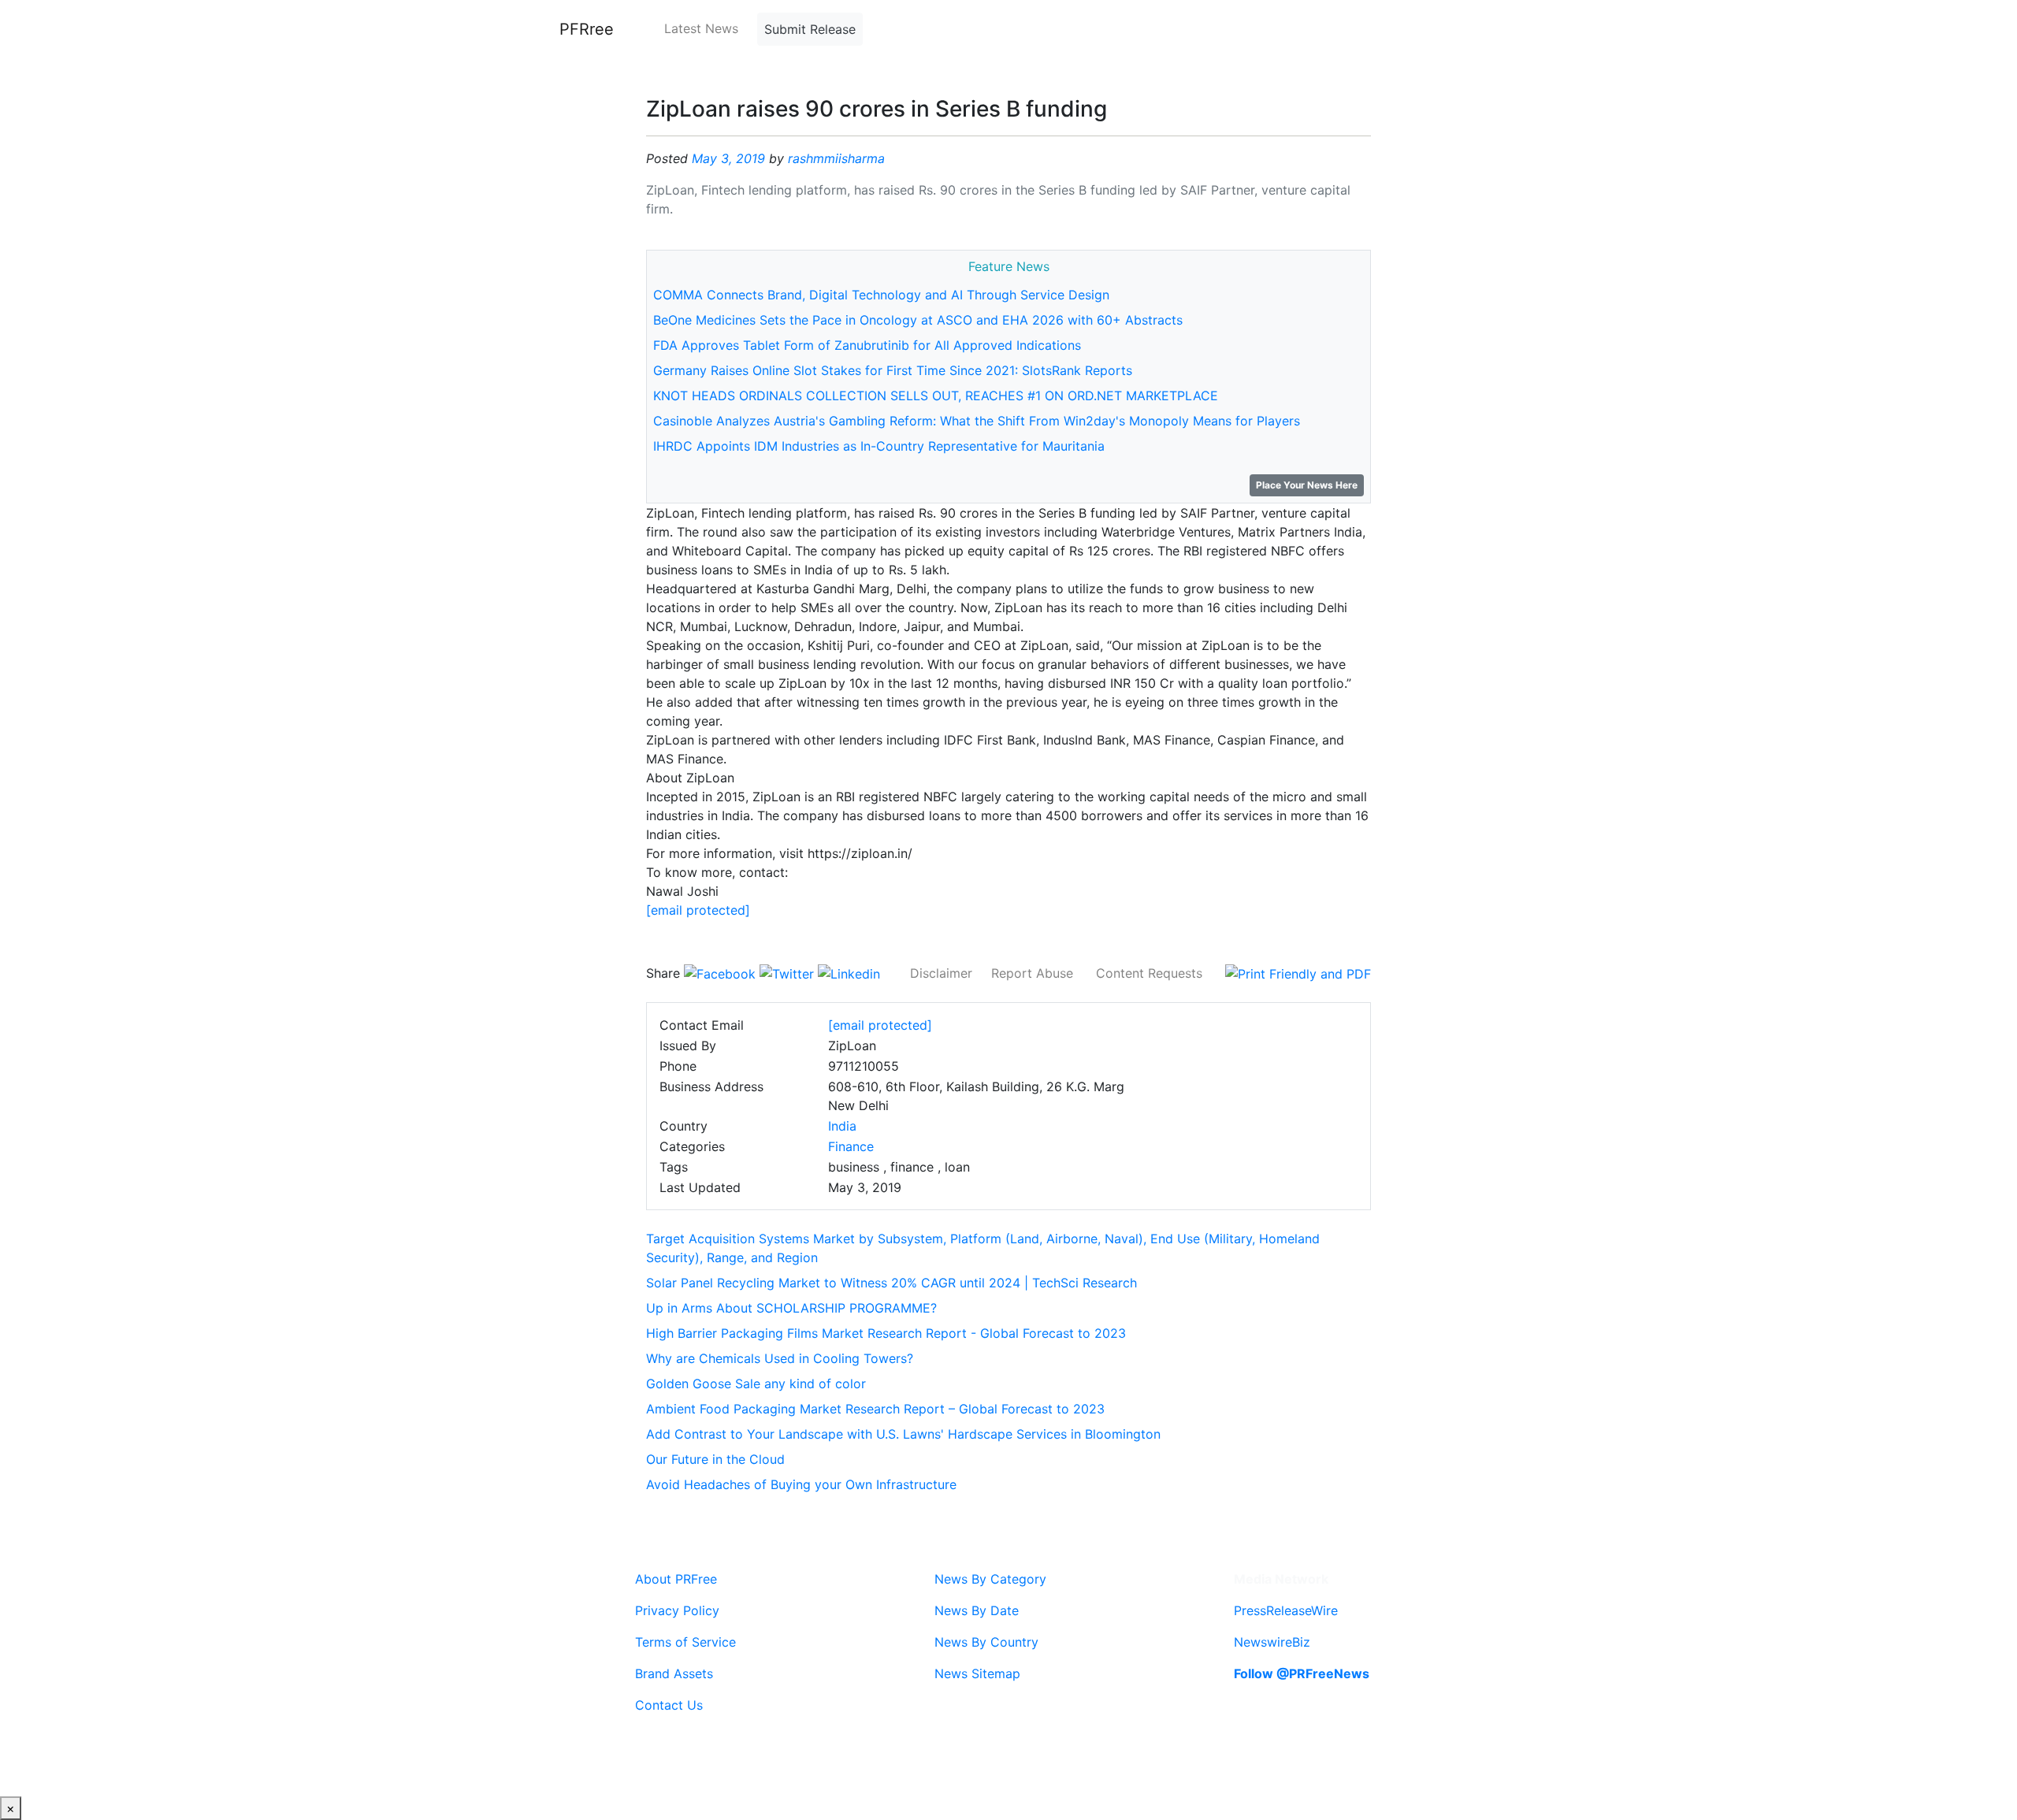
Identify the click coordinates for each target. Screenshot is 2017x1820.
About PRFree (676, 1579)
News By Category (990, 1579)
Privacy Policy (677, 1610)
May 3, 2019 (728, 158)
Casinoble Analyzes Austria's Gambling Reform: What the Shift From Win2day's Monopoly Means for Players (977, 421)
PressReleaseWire (1286, 1610)
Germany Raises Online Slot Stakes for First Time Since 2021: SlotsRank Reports (893, 370)
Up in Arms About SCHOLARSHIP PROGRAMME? (791, 1308)
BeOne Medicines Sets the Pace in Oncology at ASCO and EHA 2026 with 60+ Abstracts (918, 320)
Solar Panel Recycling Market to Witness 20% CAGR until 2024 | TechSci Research (891, 1283)
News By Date (977, 1610)
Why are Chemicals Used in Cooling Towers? (780, 1358)
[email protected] (698, 910)
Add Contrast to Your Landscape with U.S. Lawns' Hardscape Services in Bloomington (903, 1434)
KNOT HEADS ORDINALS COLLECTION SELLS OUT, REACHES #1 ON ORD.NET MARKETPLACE (936, 396)
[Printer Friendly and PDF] (1298, 973)
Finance (851, 1146)
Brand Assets (674, 1673)
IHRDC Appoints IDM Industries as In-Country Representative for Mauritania (879, 446)
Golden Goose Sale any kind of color (756, 1384)
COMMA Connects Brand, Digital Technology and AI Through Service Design (881, 295)
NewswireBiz (1272, 1642)
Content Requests (1149, 973)
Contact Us (669, 1705)
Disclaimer (941, 973)
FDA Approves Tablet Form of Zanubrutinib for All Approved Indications (867, 345)
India (842, 1126)
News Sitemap (977, 1673)
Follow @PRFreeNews (1302, 1673)
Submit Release (810, 29)
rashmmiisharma (836, 158)
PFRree (587, 29)
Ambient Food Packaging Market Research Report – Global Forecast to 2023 (875, 1409)
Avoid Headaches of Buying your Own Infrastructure (801, 1484)
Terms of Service (685, 1642)
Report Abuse (1032, 973)
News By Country (986, 1642)
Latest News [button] (701, 28)
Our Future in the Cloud (715, 1459)
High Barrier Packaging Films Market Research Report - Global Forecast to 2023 (886, 1333)
